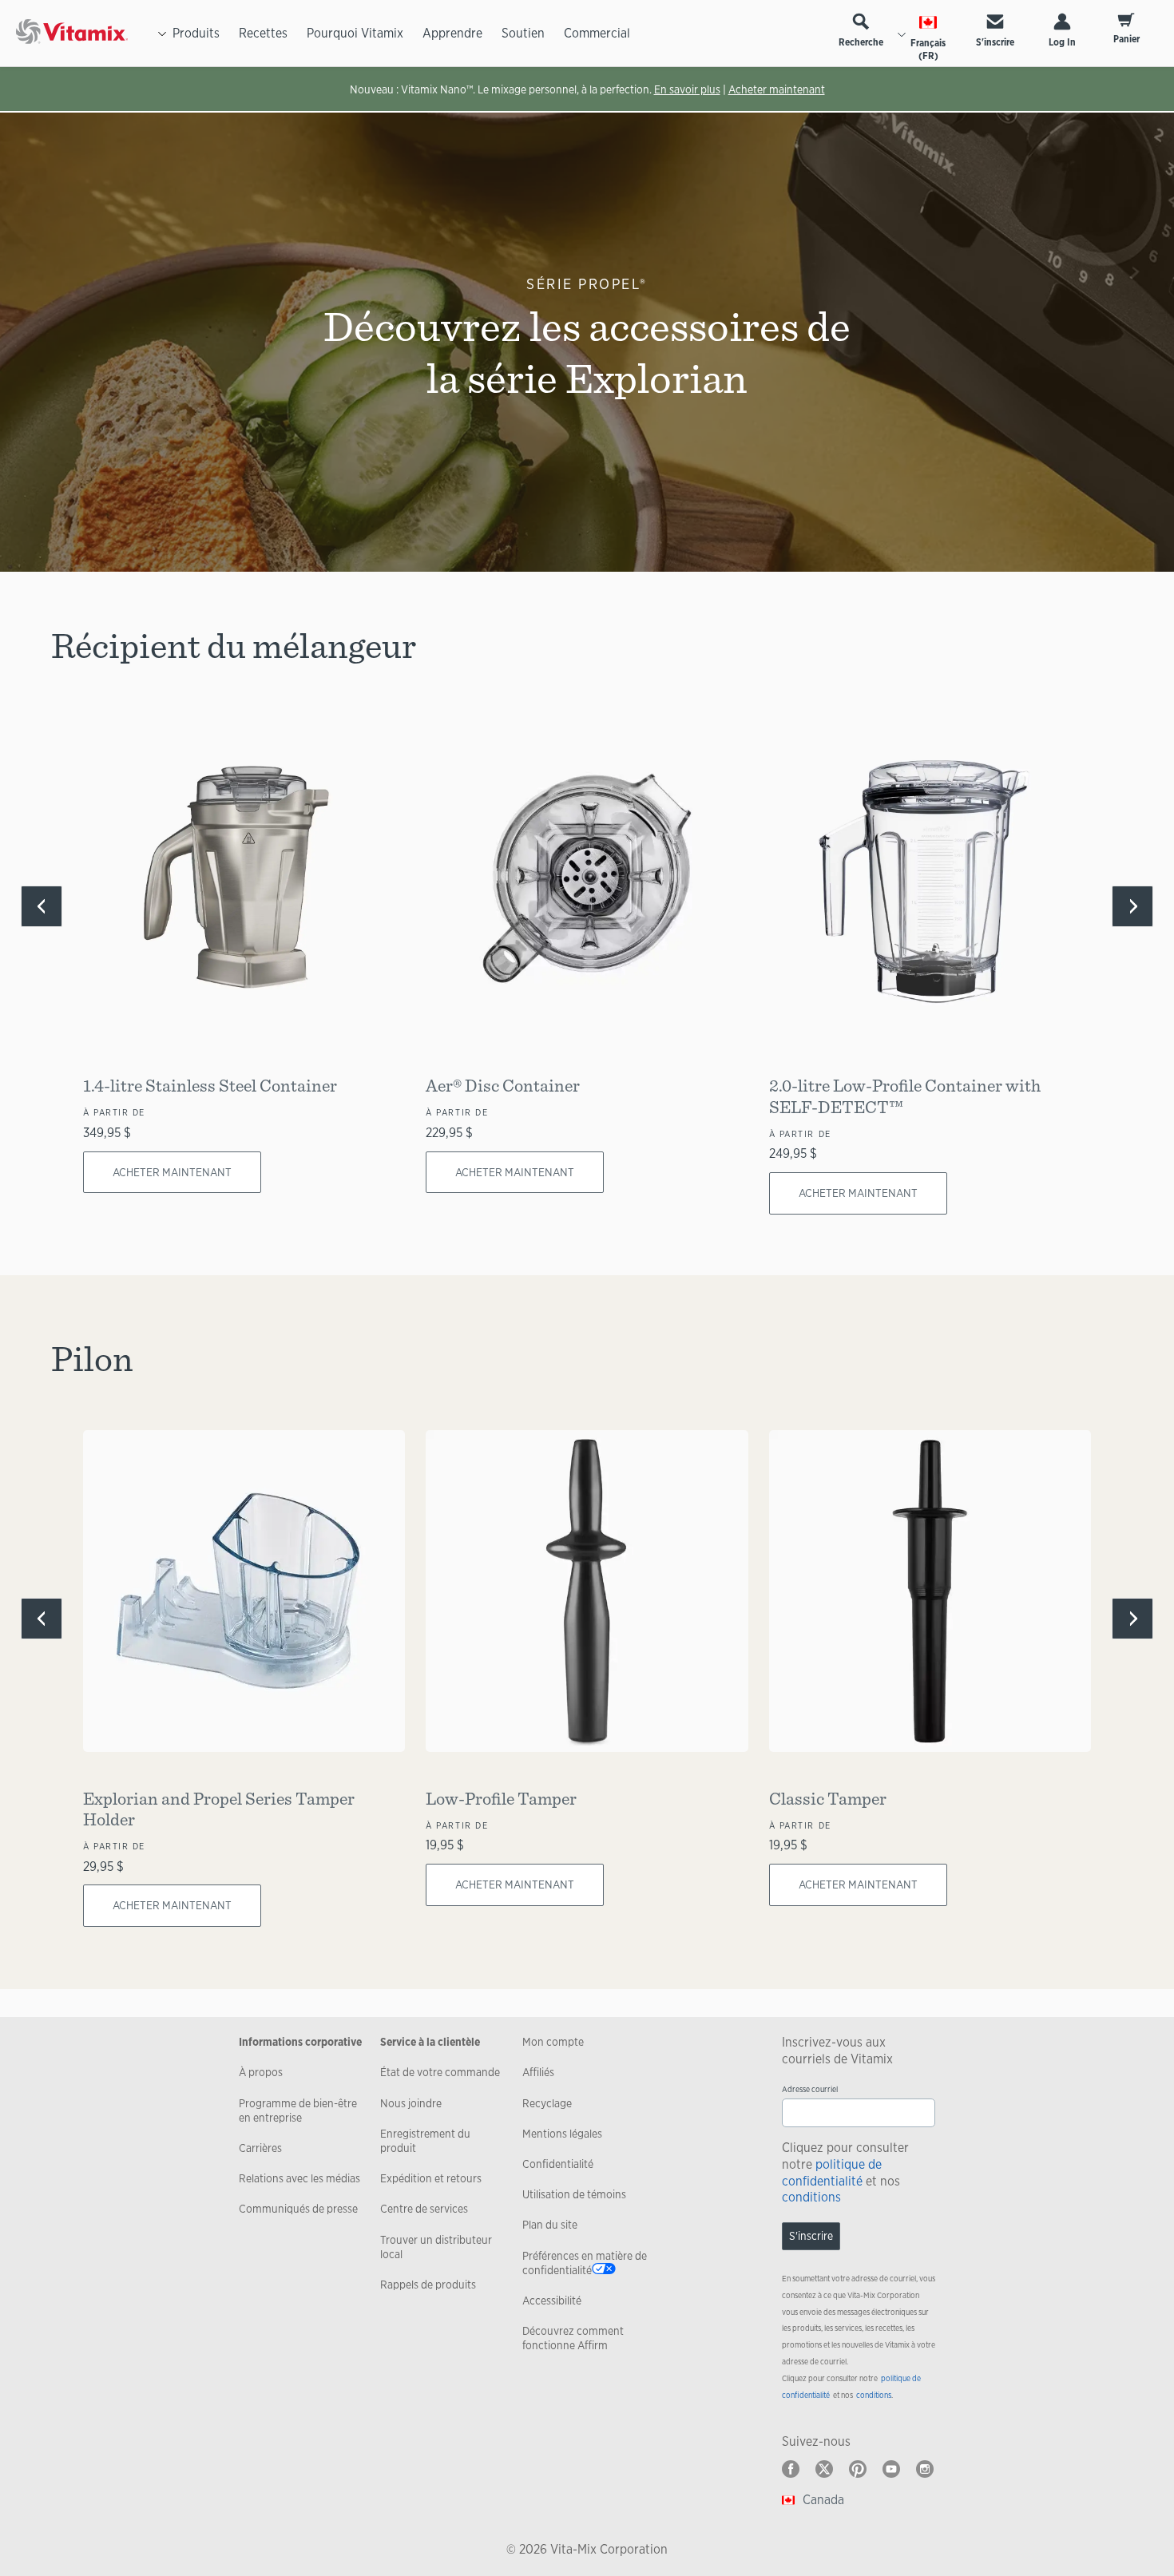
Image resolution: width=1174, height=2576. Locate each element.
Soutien (523, 33)
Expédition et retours (431, 2178)
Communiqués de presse (298, 2209)
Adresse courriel (810, 2089)
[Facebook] (791, 2469)
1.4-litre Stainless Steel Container (210, 1085)
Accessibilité (552, 2301)
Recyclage (547, 2103)
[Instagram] (925, 2469)
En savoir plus (687, 89)
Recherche (861, 42)
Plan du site (550, 2225)
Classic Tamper (828, 1798)
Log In (1062, 42)
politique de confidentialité (832, 2173)
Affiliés (538, 2072)
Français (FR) (928, 50)
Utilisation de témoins (574, 2194)
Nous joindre (411, 2103)
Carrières (260, 2148)
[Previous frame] (42, 906)
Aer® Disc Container (503, 1085)
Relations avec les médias (299, 2178)
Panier (1126, 39)
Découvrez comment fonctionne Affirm (573, 2338)
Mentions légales (562, 2134)
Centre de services (424, 2209)
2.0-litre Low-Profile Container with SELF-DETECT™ (905, 1095)
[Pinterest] (858, 2469)
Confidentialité (558, 2164)
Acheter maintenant (777, 89)
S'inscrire (995, 42)
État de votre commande (440, 2072)
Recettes (263, 33)
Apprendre (452, 33)
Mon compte (553, 2042)
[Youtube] (891, 2469)
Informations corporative (300, 2042)
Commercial (597, 33)
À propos (261, 2072)
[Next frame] (1132, 906)
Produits (196, 33)
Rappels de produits (428, 2285)
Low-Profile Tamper (501, 1798)
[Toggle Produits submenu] (162, 34)
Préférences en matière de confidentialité (585, 2263)
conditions (811, 2197)
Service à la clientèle (430, 2042)
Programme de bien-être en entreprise (298, 2110)
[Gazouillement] (824, 2469)
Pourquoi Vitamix (355, 33)
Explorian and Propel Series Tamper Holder (219, 1808)
